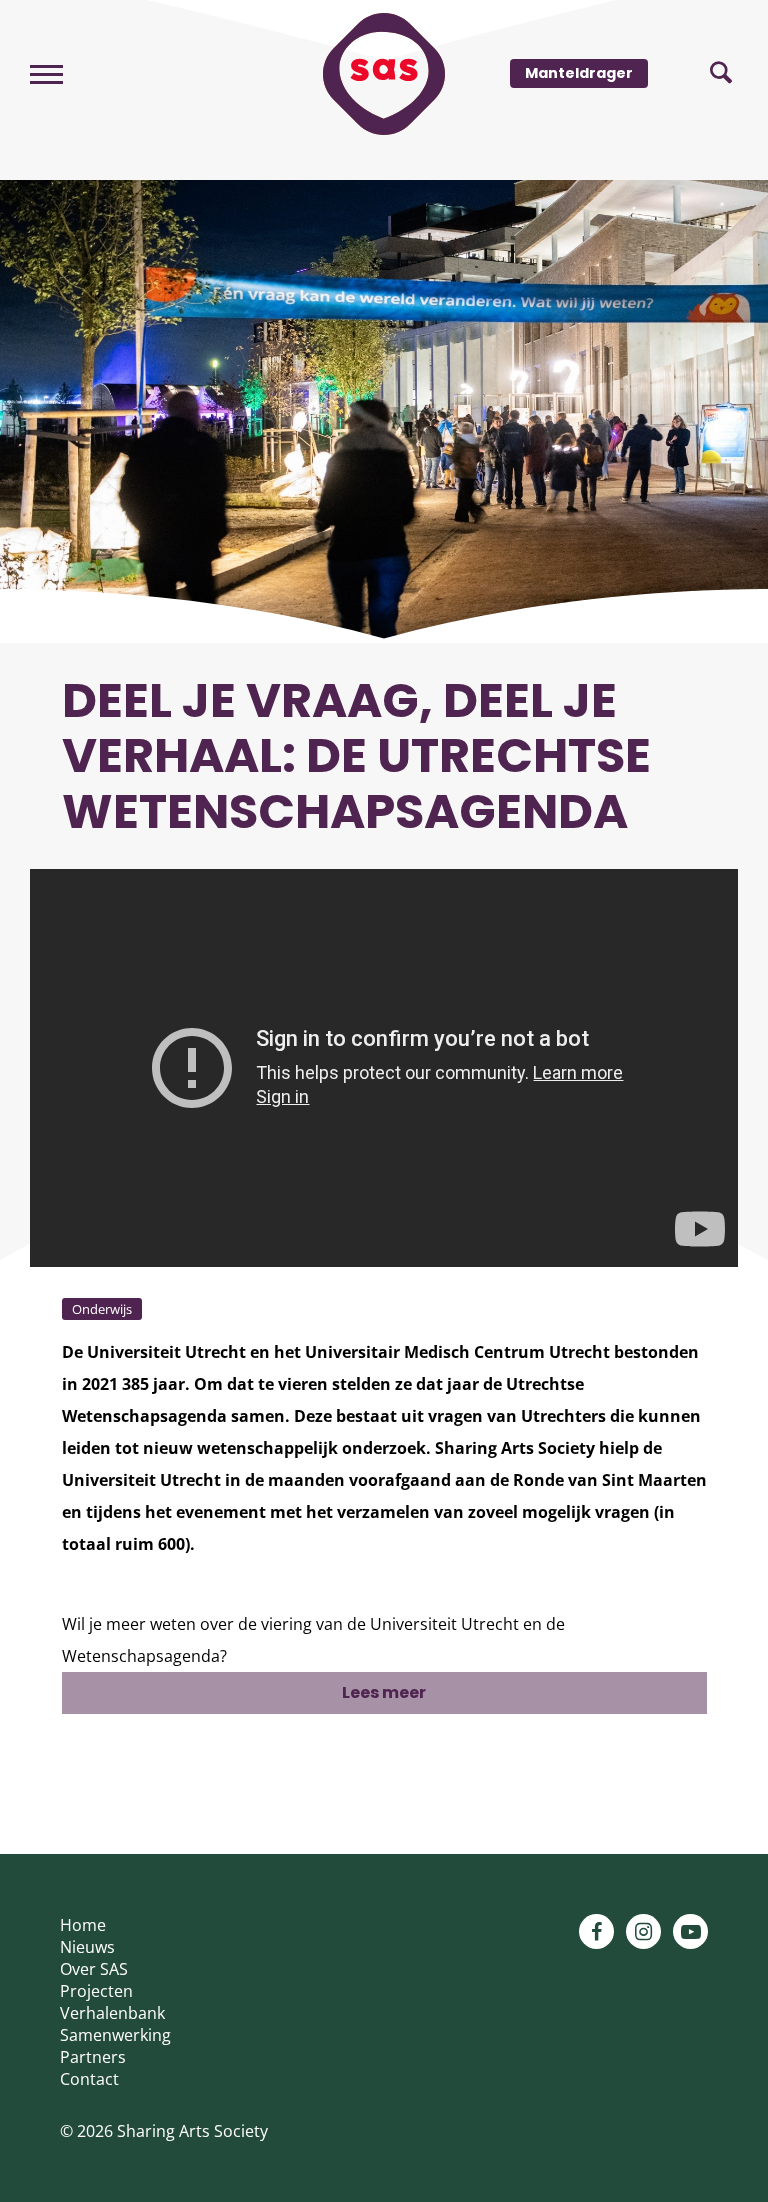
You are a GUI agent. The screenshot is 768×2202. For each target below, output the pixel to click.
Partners (93, 2057)
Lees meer (384, 1692)
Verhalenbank (112, 2013)
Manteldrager (579, 73)
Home (83, 1925)
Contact (89, 2079)
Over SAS (94, 1969)
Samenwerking (115, 2035)
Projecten (96, 1991)
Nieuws (87, 1947)
